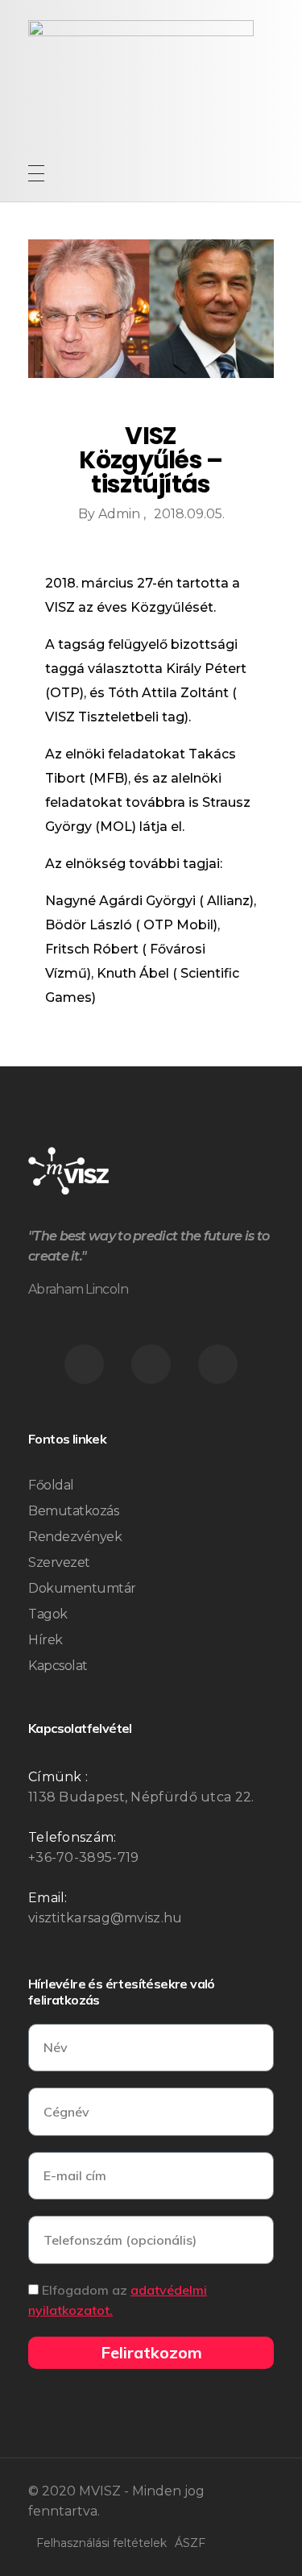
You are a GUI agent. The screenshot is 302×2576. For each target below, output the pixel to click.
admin (121, 514)
